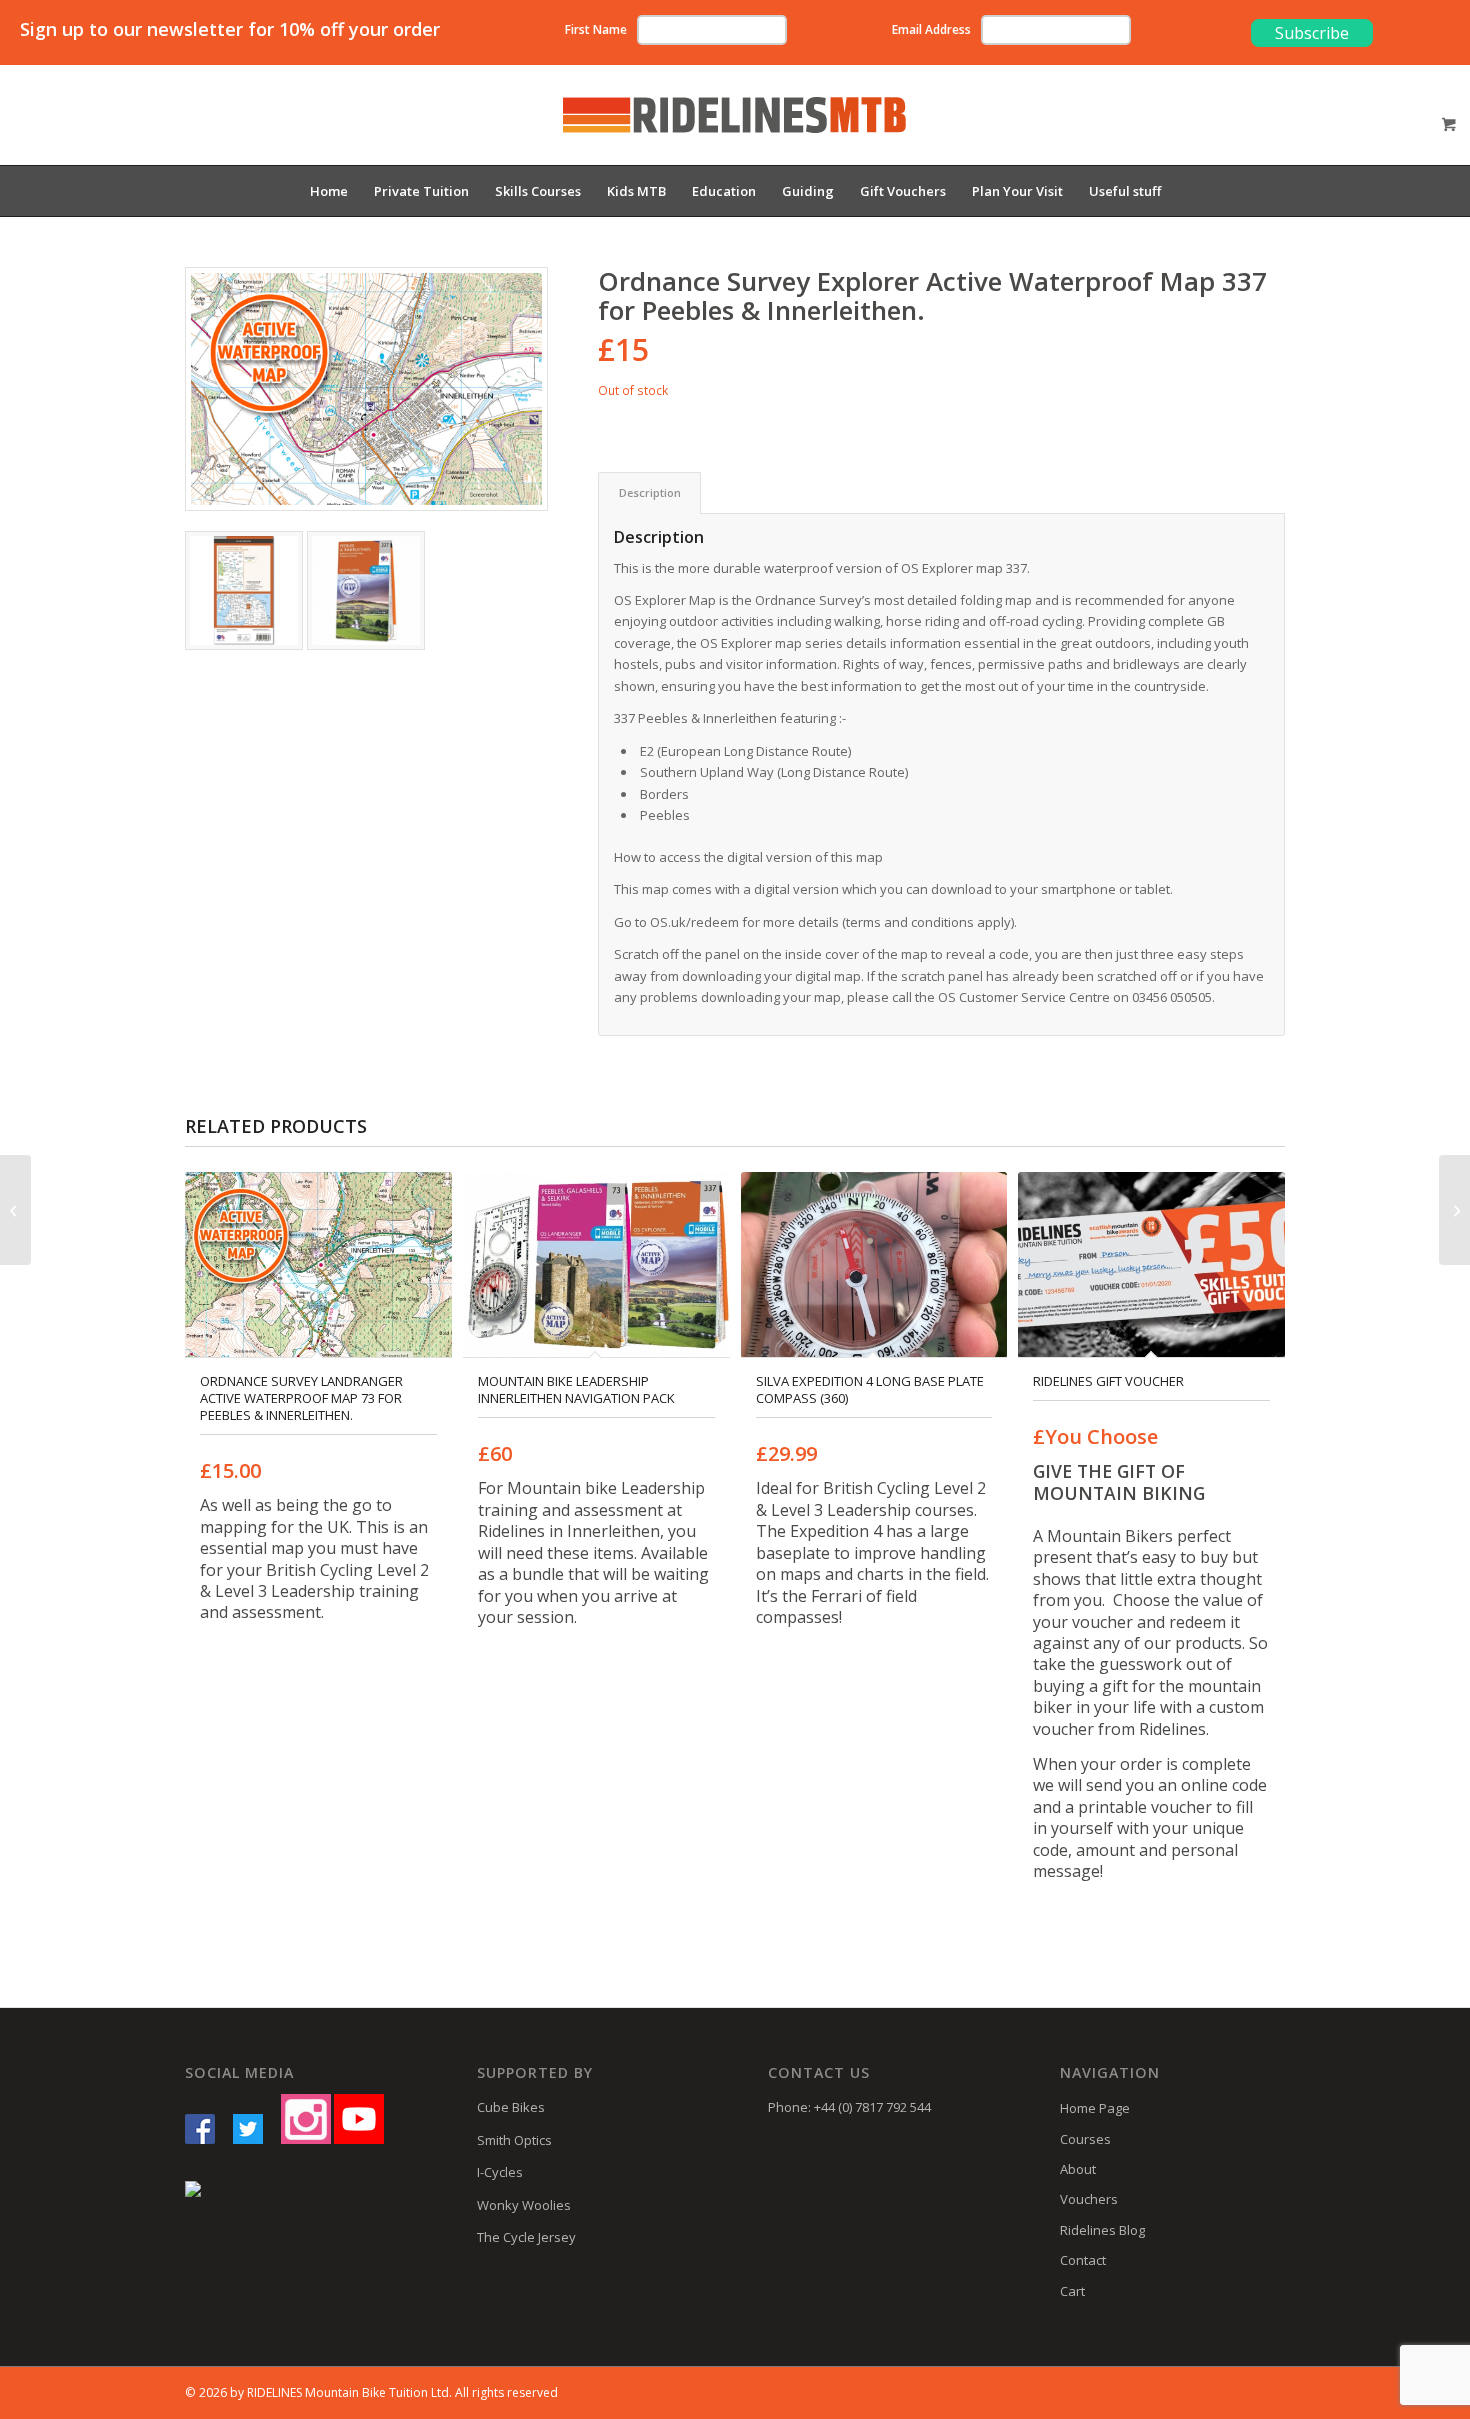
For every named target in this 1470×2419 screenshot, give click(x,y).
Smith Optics (514, 2140)
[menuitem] (329, 191)
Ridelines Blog (1102, 2230)
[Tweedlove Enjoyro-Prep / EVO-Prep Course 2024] (15, 1210)
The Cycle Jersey (526, 2237)
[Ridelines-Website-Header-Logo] (735, 130)
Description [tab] (650, 492)
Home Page (1095, 2108)
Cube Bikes (511, 2107)
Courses (1085, 2139)
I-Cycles (500, 2172)
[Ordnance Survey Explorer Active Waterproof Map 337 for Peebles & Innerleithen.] (366, 389)
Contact (1083, 2260)
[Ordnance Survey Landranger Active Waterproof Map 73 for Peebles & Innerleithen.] (1454, 1210)
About (1078, 2169)
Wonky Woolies (524, 2205)
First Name (596, 29)
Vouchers (1089, 2199)
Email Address (931, 29)
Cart (1072, 2291)
